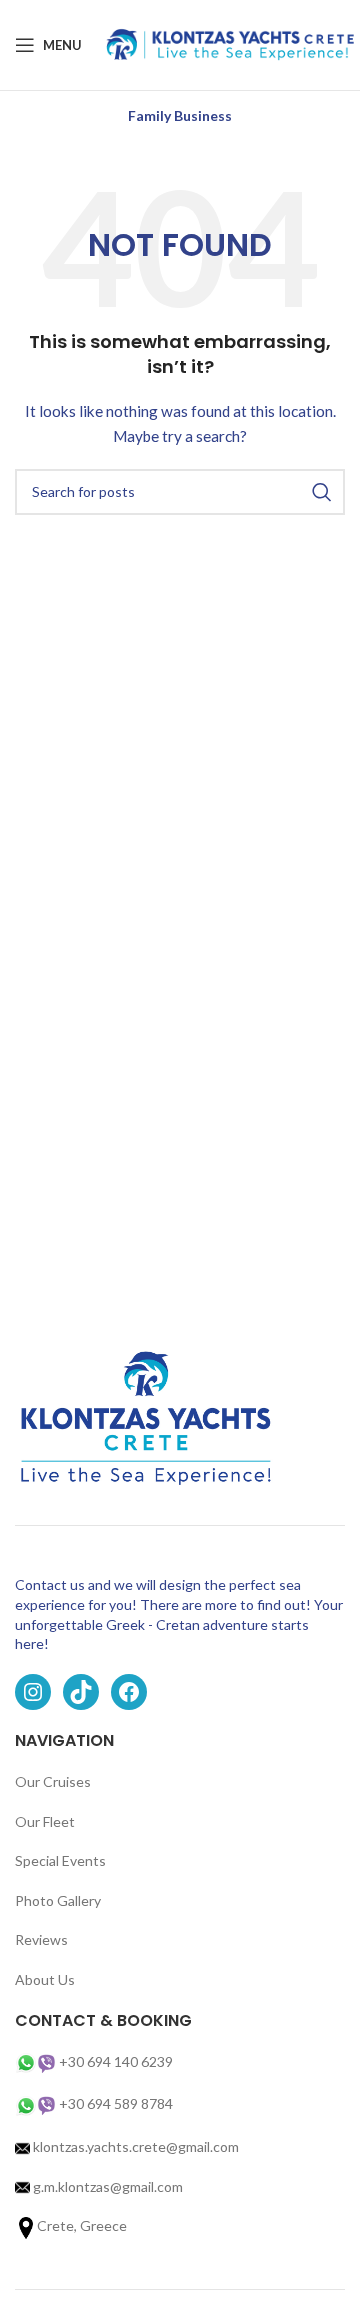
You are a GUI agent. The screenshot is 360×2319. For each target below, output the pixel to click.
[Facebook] (129, 1692)
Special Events (60, 1860)
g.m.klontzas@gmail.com (108, 2186)
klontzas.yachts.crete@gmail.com (134, 2146)
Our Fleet (45, 1821)
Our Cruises (53, 1781)
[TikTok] (81, 1692)
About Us (45, 1979)
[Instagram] (33, 1692)
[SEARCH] (322, 492)
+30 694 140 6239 (116, 2061)
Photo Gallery (58, 1900)
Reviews (41, 1939)
